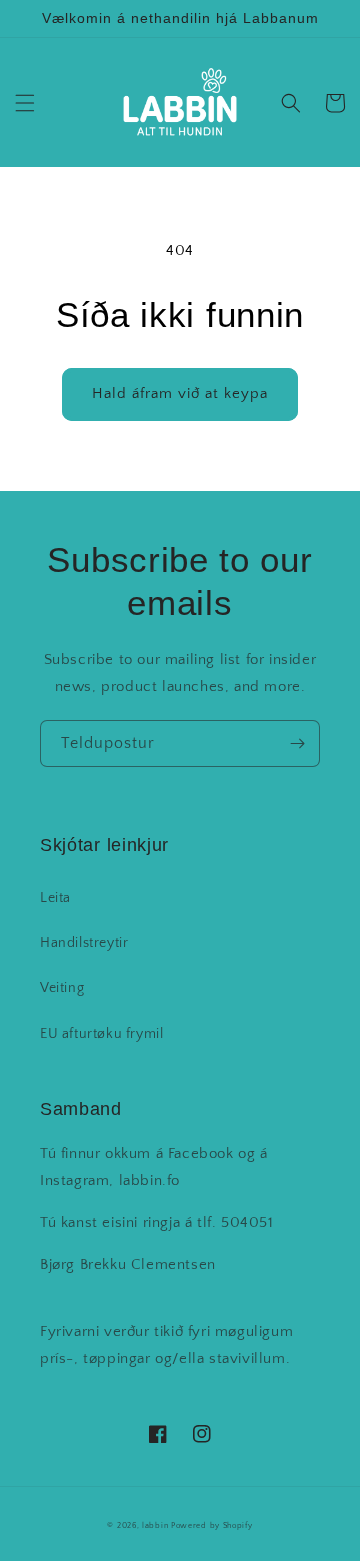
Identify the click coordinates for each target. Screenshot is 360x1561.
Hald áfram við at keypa (180, 393)
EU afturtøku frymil (101, 1034)
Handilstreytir (84, 943)
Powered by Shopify (212, 1525)
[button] (25, 103)
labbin (155, 1525)
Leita (55, 898)
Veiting (62, 988)
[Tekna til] (297, 743)
